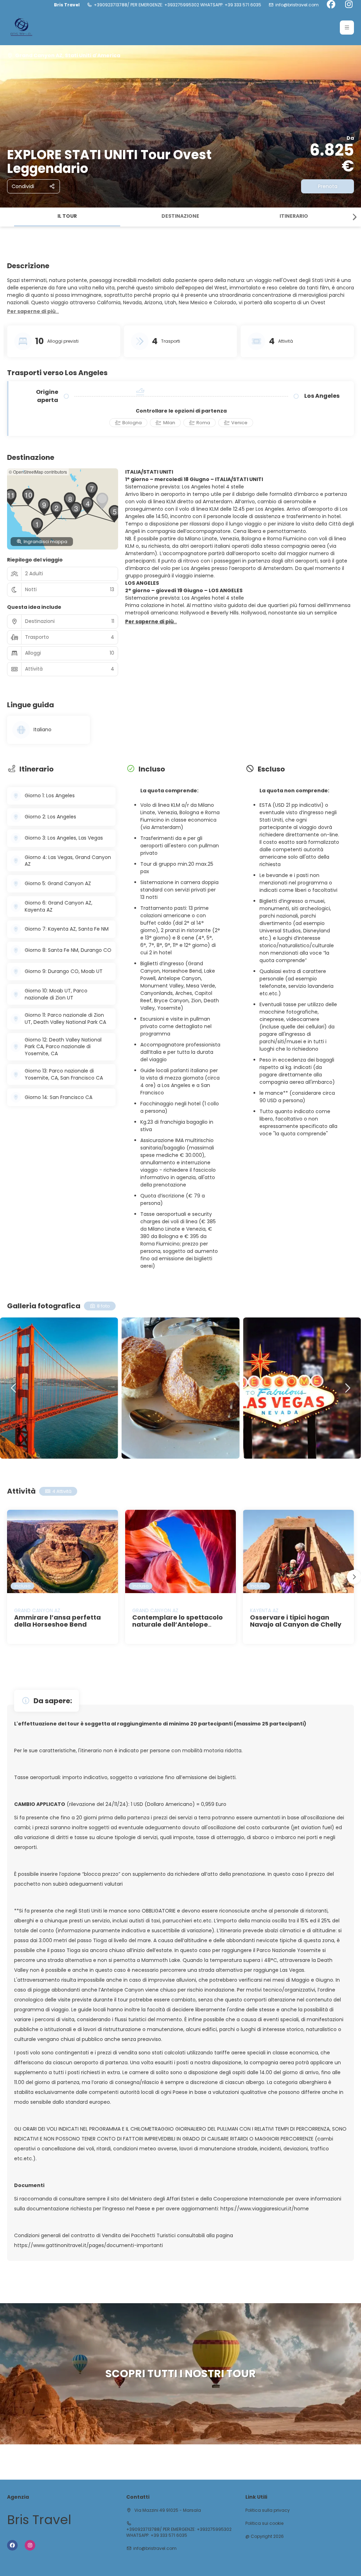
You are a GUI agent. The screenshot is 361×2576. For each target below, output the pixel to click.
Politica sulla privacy (268, 2510)
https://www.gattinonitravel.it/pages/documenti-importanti (88, 2245)
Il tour (67, 216)
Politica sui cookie (264, 2523)
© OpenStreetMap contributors (38, 472)
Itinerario (294, 216)
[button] (347, 28)
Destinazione (180, 216)
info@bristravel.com (297, 5)
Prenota (328, 186)
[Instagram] (349, 5)
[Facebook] (331, 5)
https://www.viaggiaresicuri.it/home (265, 2209)
